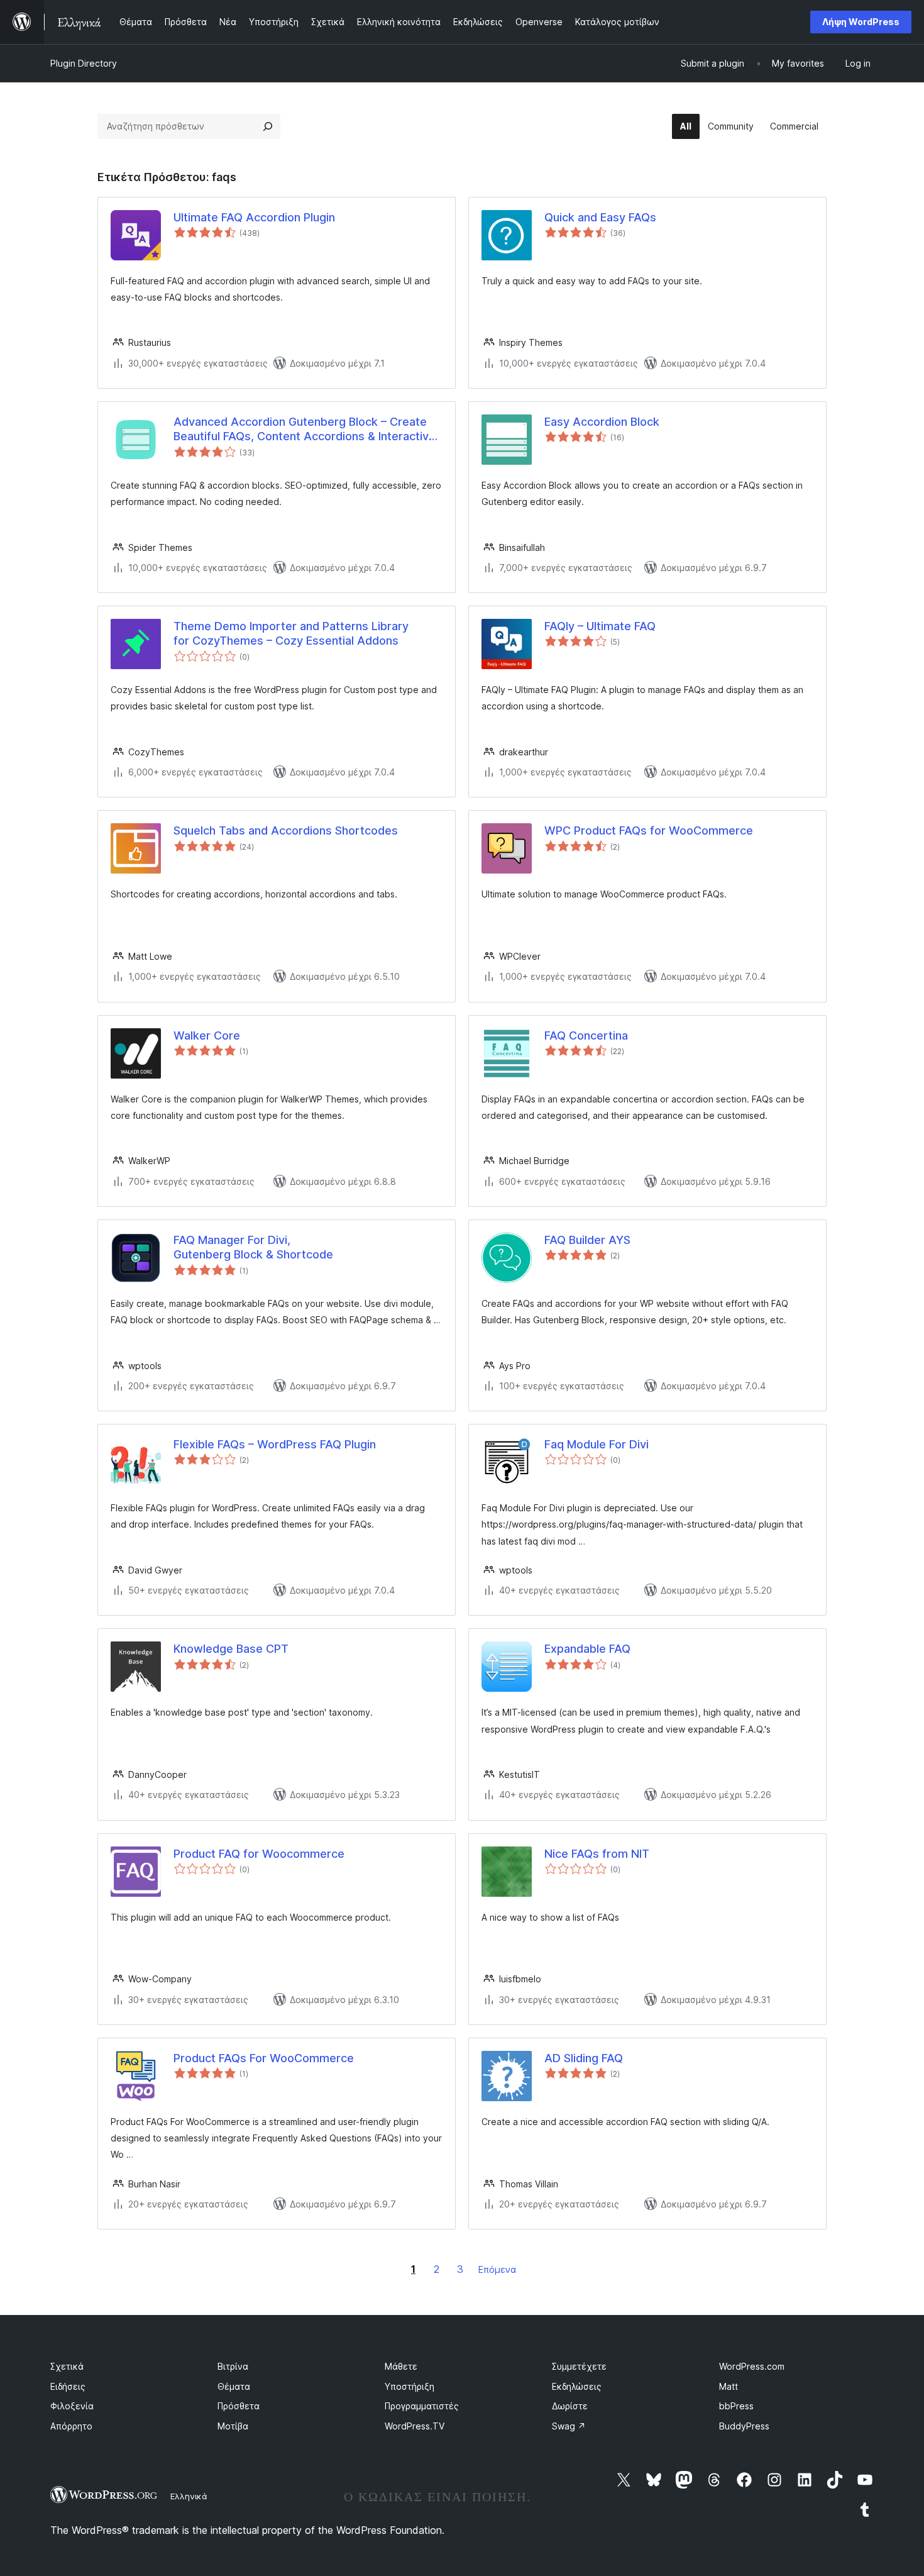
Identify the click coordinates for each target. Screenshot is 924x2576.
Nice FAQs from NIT (597, 1854)
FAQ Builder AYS (587, 1240)
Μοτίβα (233, 2426)
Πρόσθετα (239, 2406)
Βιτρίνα (233, 2366)
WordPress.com (752, 2366)
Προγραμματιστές (422, 2406)
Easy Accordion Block (602, 422)
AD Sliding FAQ (584, 2058)
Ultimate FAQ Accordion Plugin (254, 217)
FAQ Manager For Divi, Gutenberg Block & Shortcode (253, 1247)
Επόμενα (497, 2269)
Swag (569, 2426)
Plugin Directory (84, 63)
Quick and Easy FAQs (600, 217)
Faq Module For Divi (597, 1444)
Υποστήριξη (410, 2386)
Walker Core (207, 1035)
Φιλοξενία (72, 2406)
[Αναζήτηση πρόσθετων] (268, 126)
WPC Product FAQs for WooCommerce (649, 830)
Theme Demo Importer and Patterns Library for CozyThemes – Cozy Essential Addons (291, 633)
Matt (729, 2386)
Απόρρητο (71, 2426)
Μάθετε (401, 2366)
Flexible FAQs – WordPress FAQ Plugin (275, 1444)
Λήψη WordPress (861, 22)
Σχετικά (67, 2366)
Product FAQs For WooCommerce (264, 2058)
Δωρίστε (570, 2406)
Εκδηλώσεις (577, 2386)
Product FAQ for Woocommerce (259, 1854)
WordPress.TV (415, 2426)
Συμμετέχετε (579, 2366)
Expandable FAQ (587, 1649)
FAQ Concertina (586, 1035)
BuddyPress (744, 2426)
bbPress (736, 2406)
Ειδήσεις (68, 2386)
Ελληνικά (189, 2496)
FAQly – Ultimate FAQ (600, 626)
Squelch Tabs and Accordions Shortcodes (286, 830)
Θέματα (234, 2386)
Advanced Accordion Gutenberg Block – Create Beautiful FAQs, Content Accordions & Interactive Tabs (305, 430)
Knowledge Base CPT (231, 1649)
